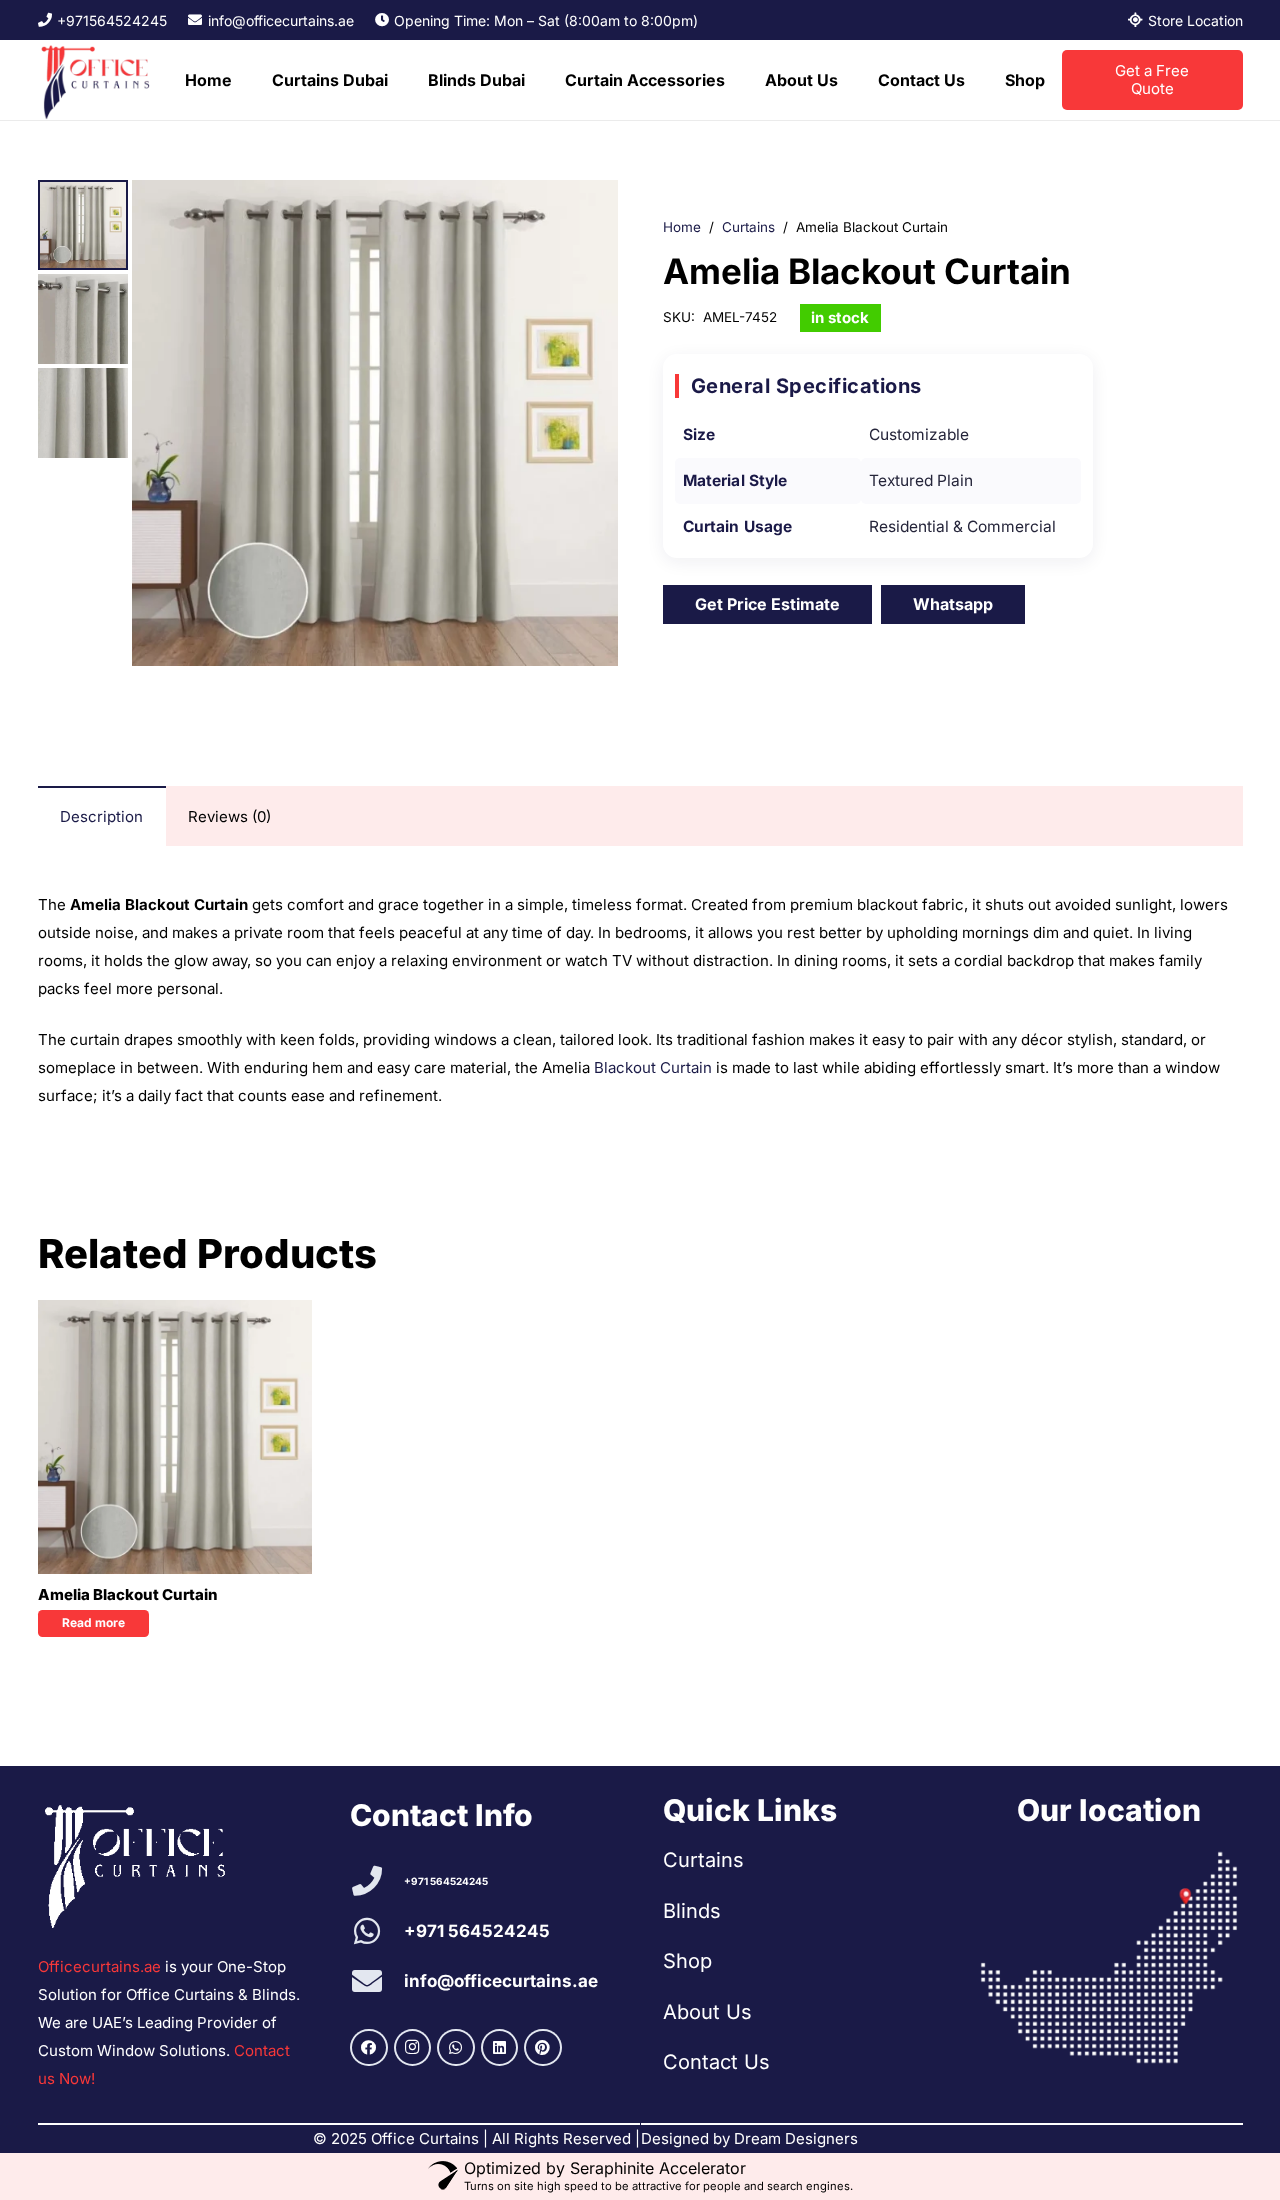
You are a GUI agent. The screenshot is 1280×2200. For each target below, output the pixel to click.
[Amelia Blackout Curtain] (175, 1437)
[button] (398, 80)
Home (682, 227)
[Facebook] (369, 2048)
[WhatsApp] (456, 2048)
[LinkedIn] (500, 2048)
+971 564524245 (446, 1881)
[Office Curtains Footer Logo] (145, 1863)
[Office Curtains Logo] (101, 80)
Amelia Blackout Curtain (128, 1594)
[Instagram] (413, 2048)
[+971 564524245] (377, 1881)
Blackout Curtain (653, 1067)
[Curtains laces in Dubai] (1109, 1958)
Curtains (748, 227)
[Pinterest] (543, 2048)
